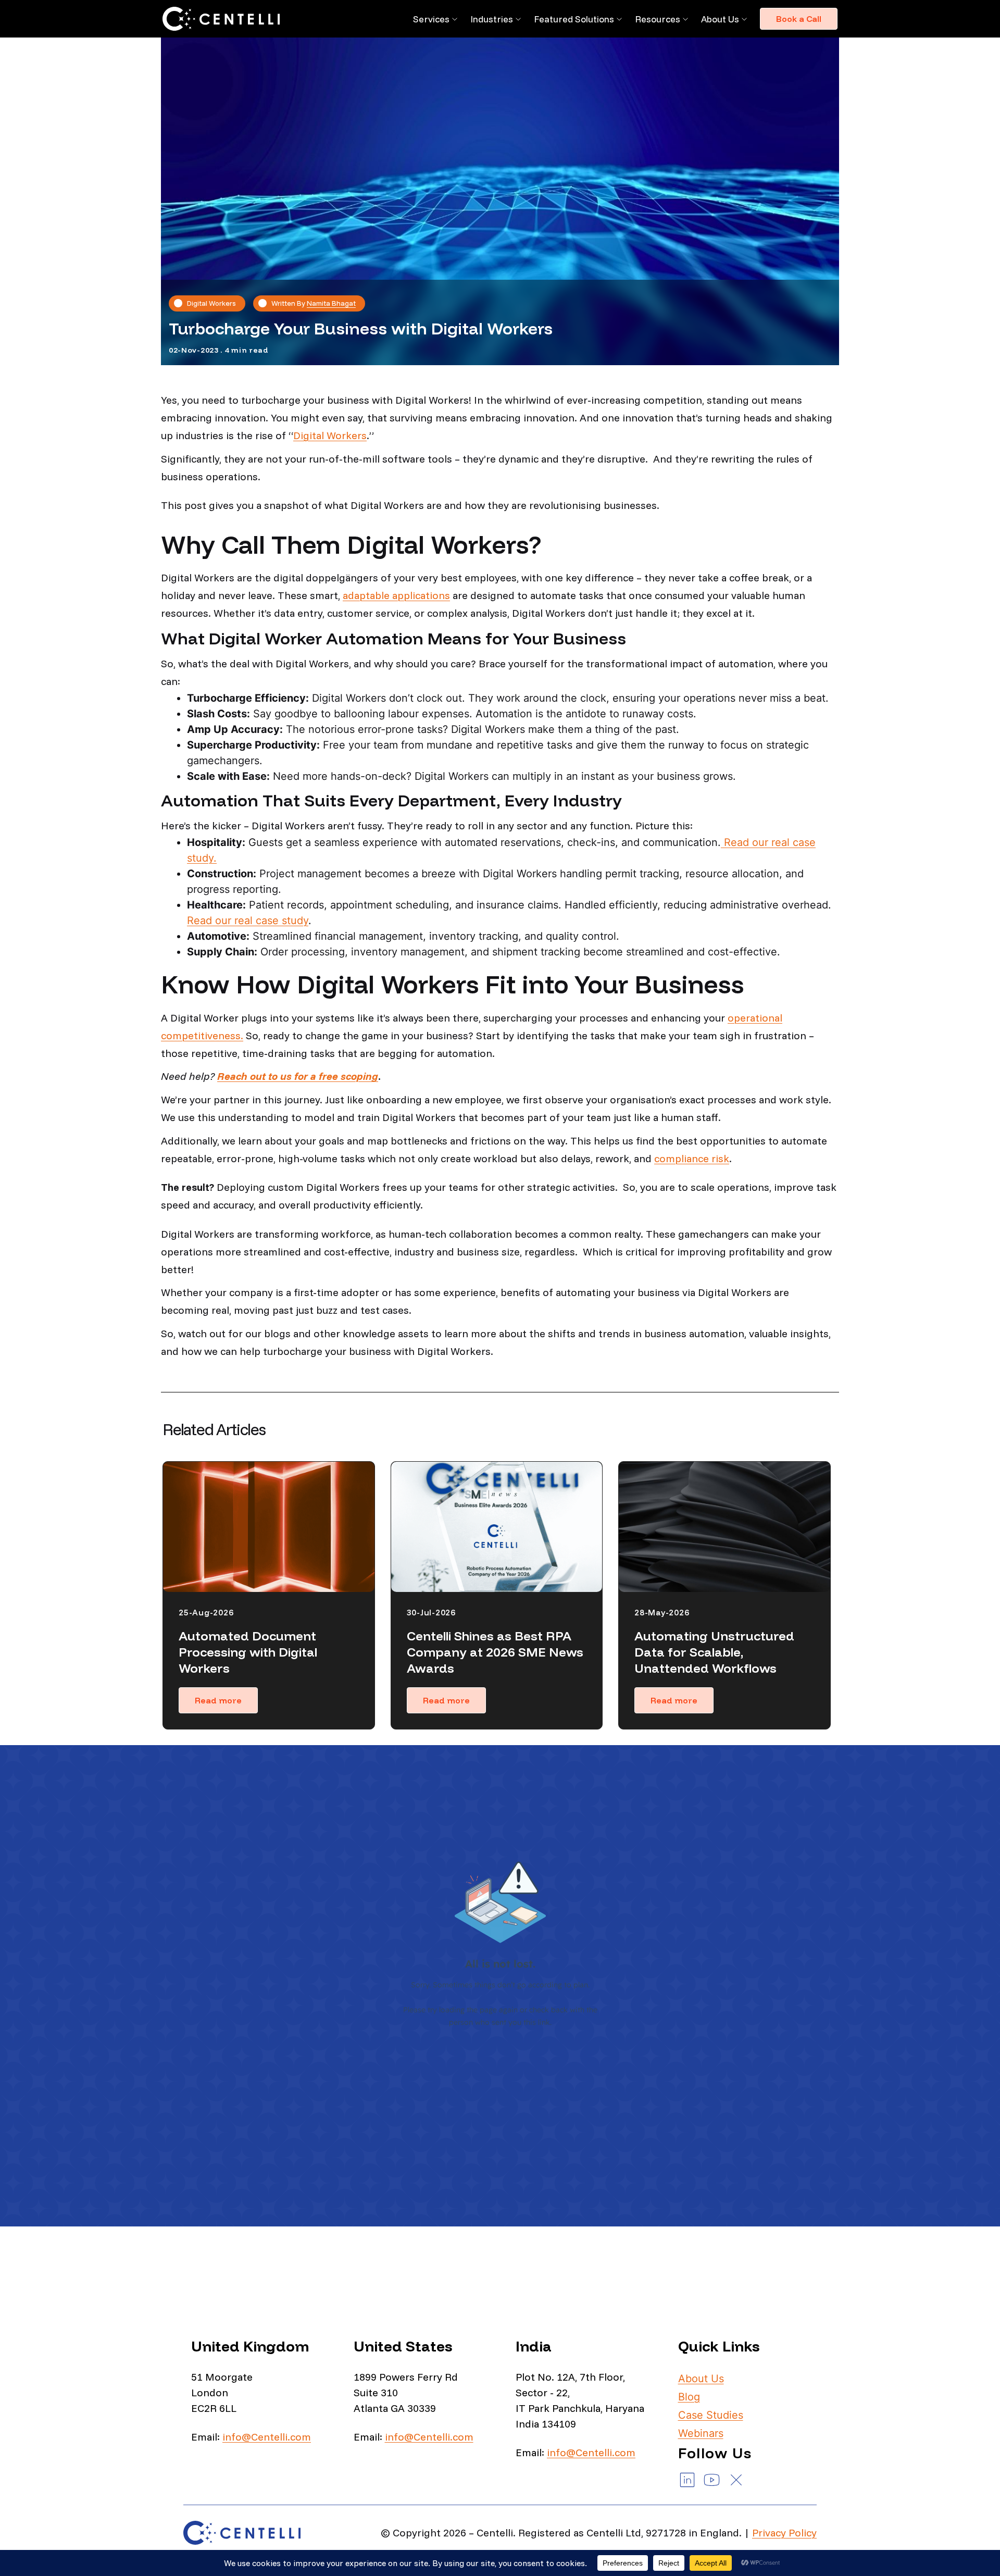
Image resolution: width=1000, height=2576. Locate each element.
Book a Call (799, 19)
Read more (218, 1700)
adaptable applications (396, 595)
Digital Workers (330, 435)
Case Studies (711, 2415)
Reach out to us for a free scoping (298, 1076)
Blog (689, 2397)
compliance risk (692, 1158)
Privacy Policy (784, 2533)
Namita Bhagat (331, 303)
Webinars (701, 2433)
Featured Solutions (574, 19)
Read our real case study (248, 920)
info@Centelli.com (267, 2437)
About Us (720, 19)
